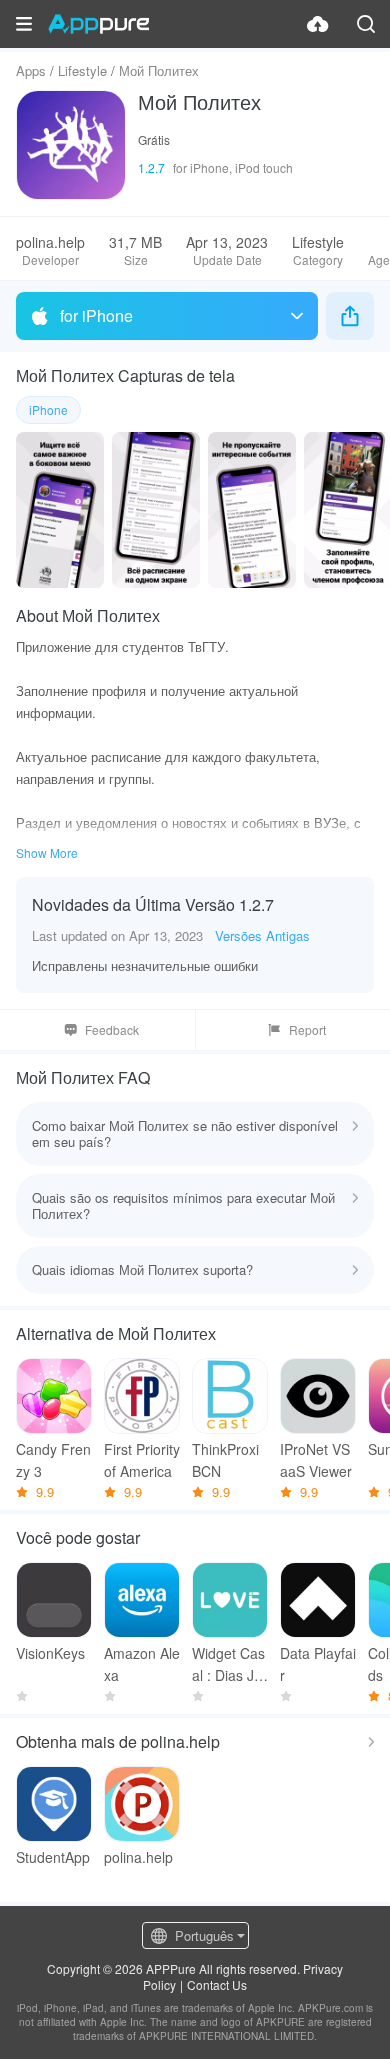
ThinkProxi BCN (225, 1460)
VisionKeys (50, 1653)
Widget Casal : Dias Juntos (228, 1664)
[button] (24, 24)
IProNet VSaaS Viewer (316, 1460)
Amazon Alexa (142, 1664)
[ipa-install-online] (318, 24)
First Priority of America (142, 1460)
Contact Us (217, 1984)
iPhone (48, 409)
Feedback (112, 1029)
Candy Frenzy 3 (53, 1460)
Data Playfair (318, 1664)
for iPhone (96, 315)
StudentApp (53, 1857)
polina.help (138, 1857)
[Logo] (98, 24)
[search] (366, 24)
